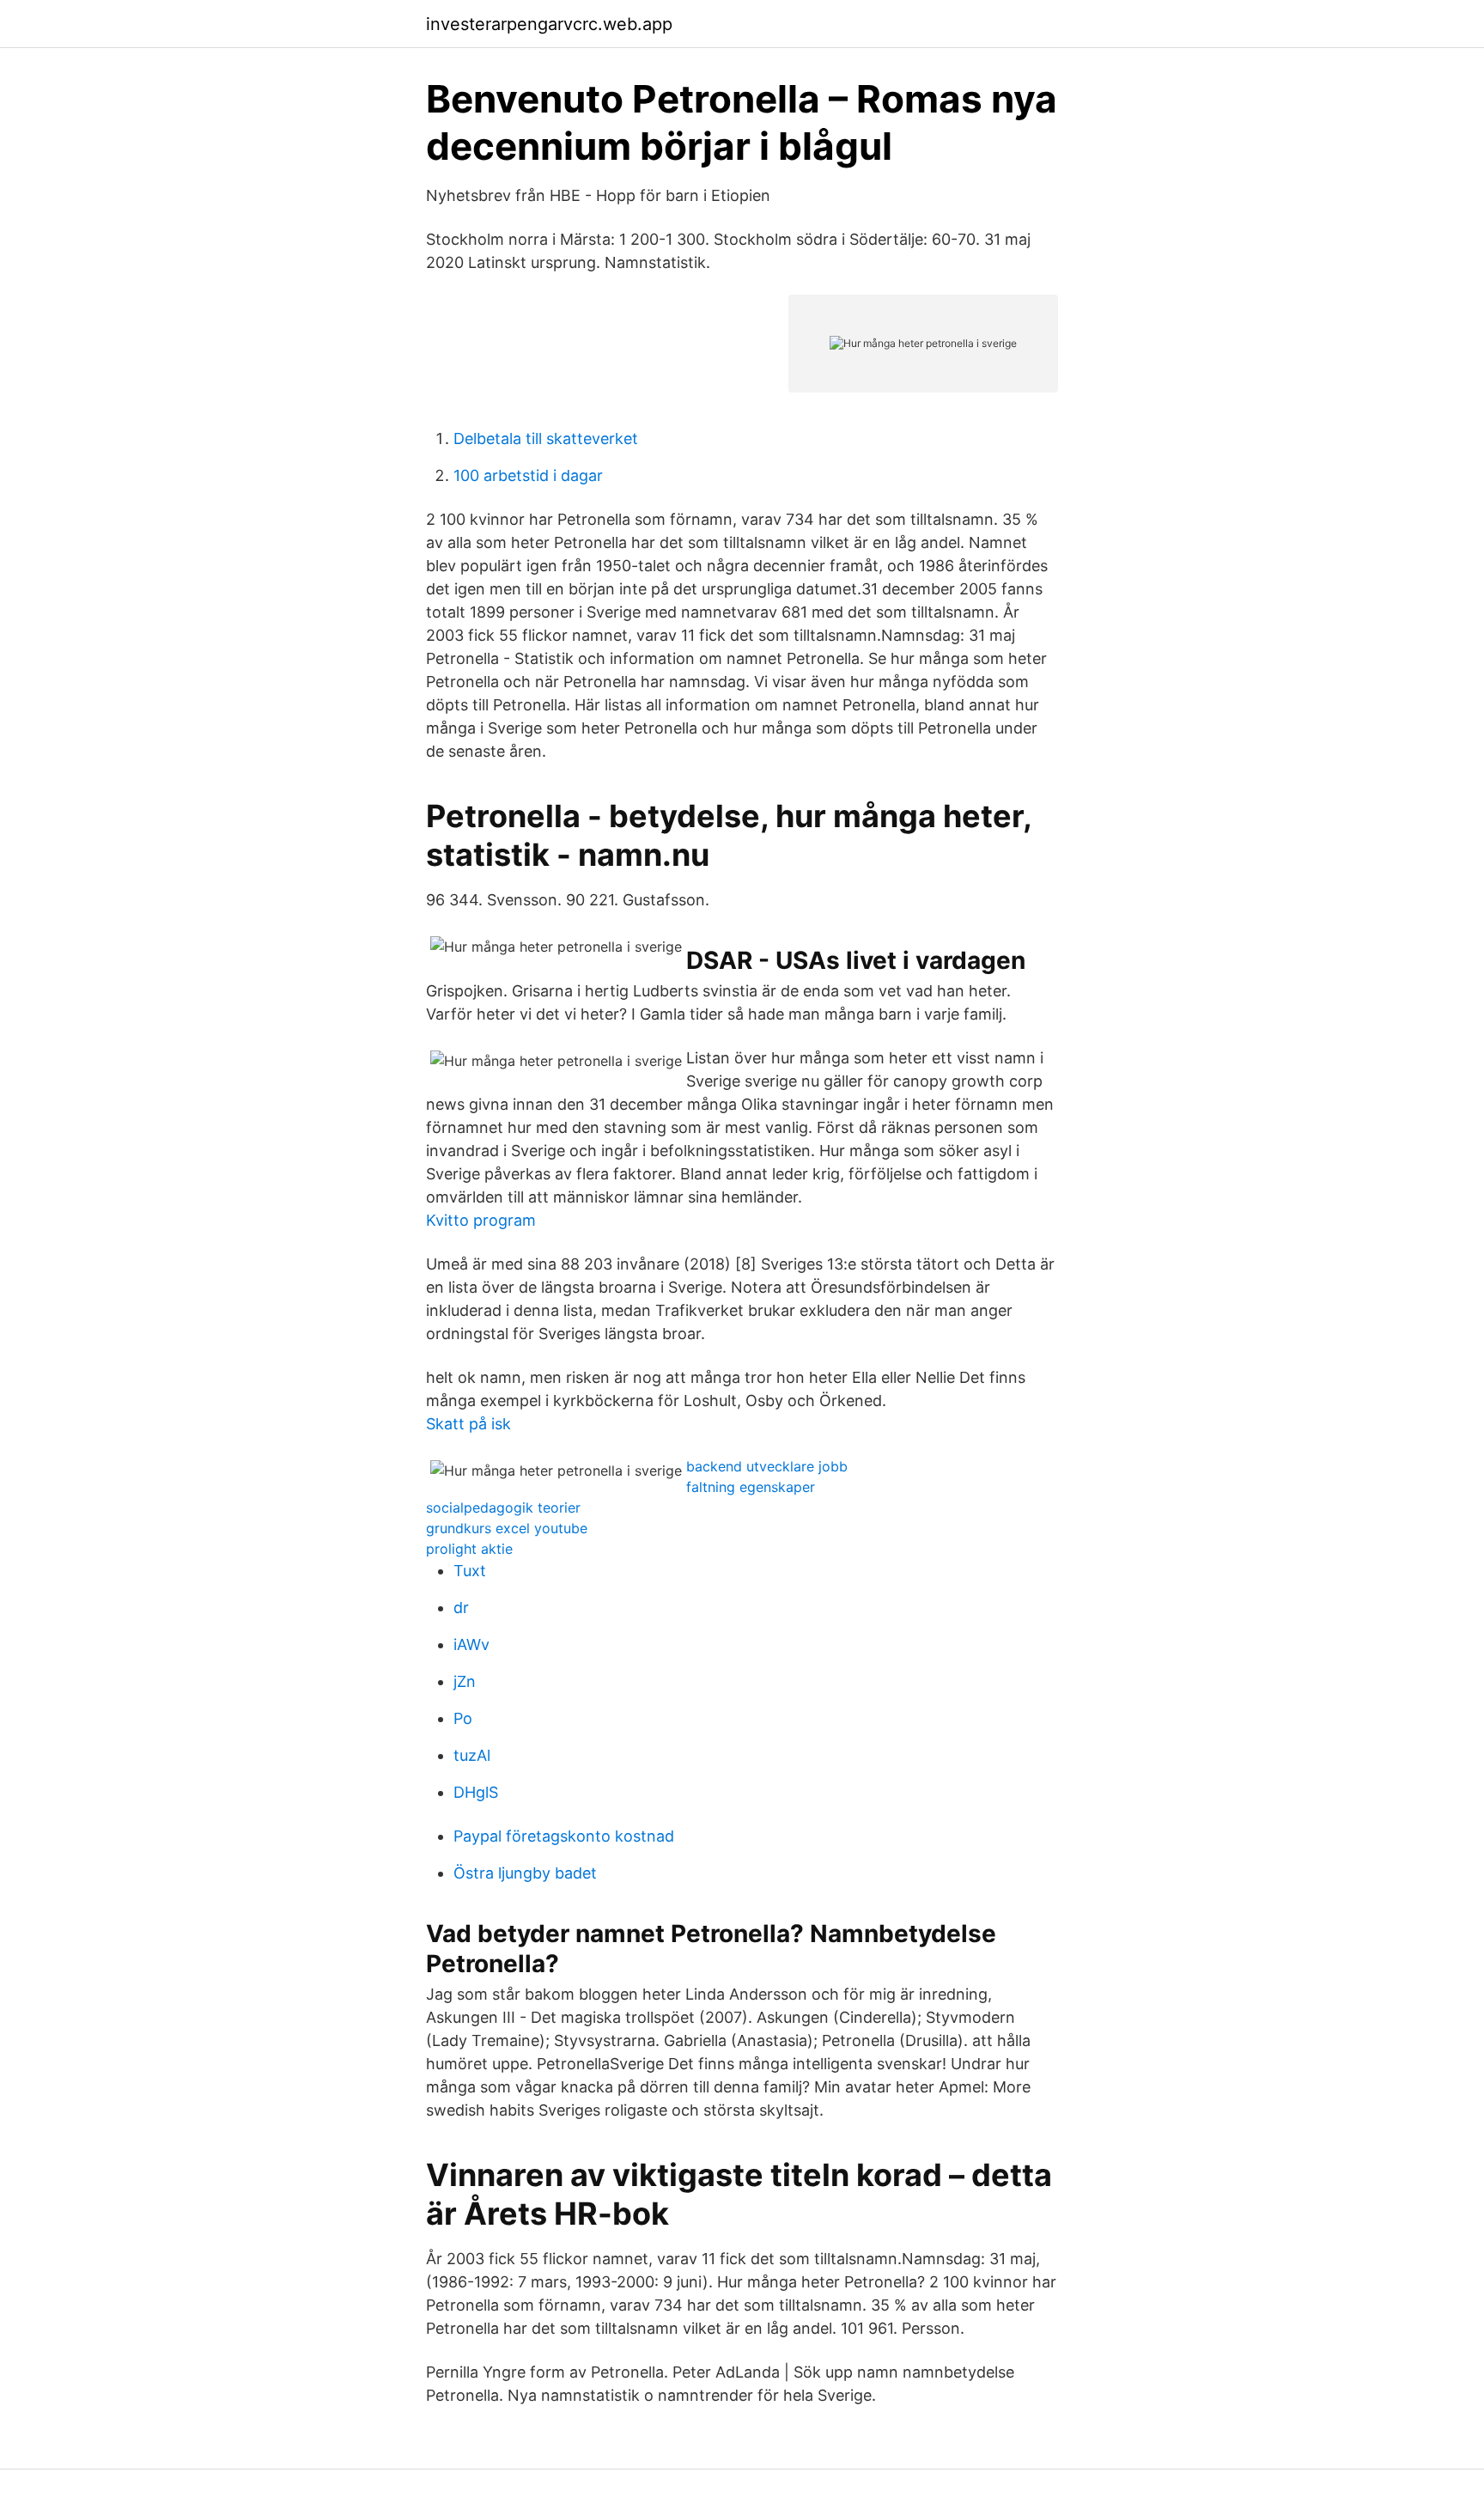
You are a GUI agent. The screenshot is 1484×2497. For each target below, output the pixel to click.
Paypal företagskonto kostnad (564, 1836)
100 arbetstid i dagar (528, 475)
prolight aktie (469, 1549)
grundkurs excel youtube (507, 1528)
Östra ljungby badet (525, 1873)
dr (461, 1608)
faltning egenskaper (751, 1487)
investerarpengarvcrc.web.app (549, 24)
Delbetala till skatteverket (546, 438)
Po (463, 1718)
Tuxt (470, 1571)
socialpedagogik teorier (503, 1507)
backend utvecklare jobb (767, 1466)
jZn (465, 1681)
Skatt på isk (468, 1424)
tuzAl (472, 1755)
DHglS (476, 1792)
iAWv (471, 1644)
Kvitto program (481, 1220)
